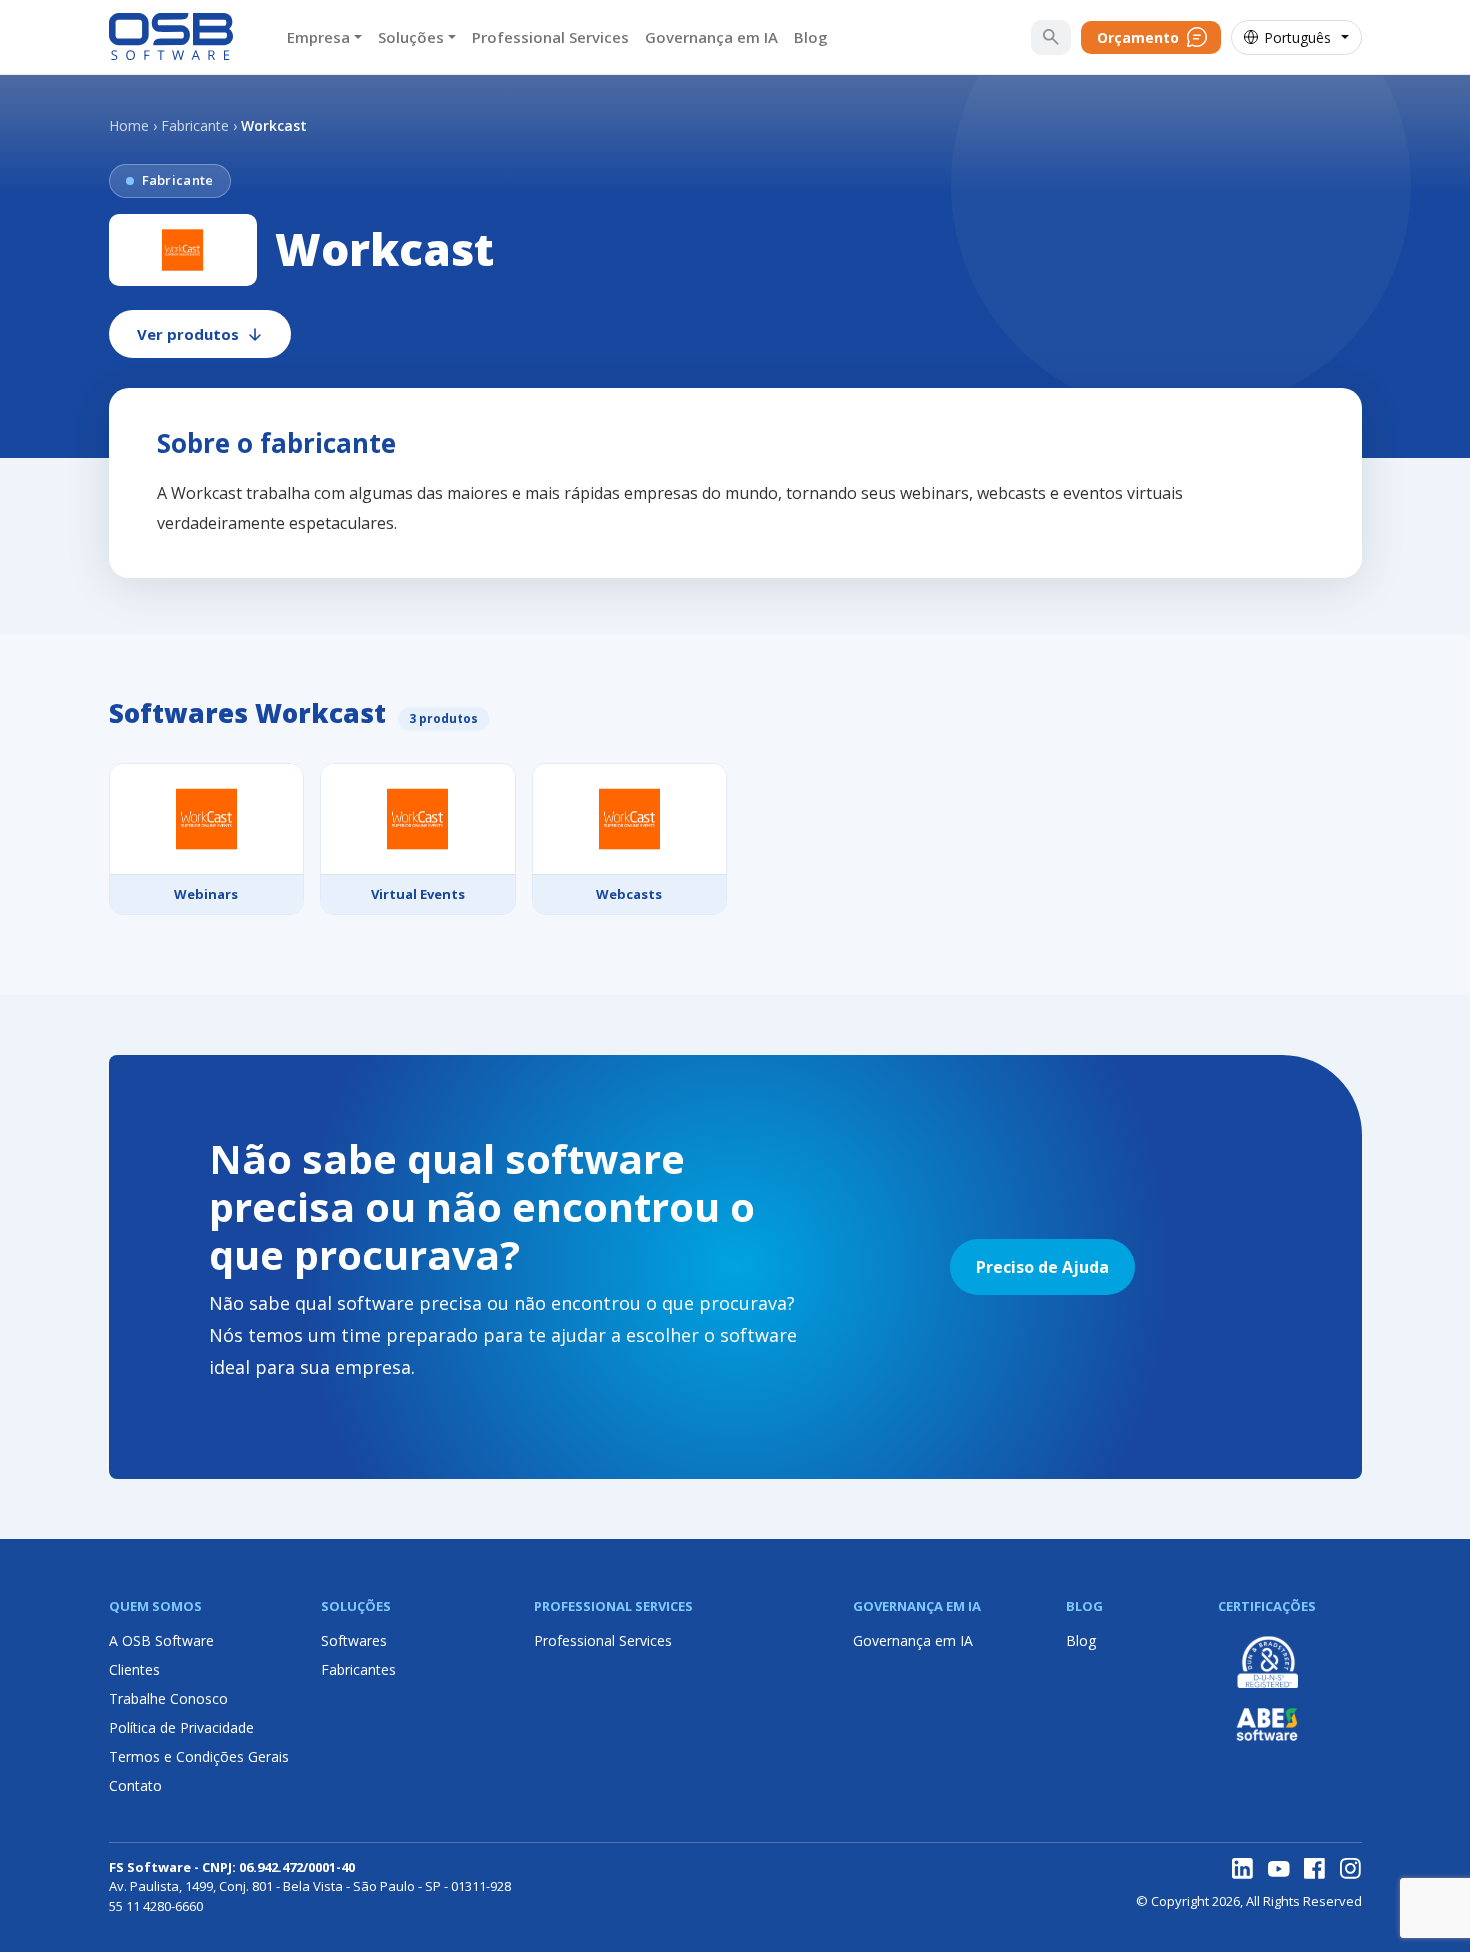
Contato (135, 1785)
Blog (811, 37)
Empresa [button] (318, 37)
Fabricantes (358, 1669)
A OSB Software (161, 1640)
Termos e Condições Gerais (199, 1756)
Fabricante (195, 125)
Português (1297, 37)
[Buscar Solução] (1051, 37)
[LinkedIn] (1243, 1869)
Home (129, 125)
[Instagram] (1351, 1869)
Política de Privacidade (181, 1727)
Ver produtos (188, 334)
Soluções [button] (411, 37)
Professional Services (550, 37)
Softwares (354, 1640)
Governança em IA (711, 37)
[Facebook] (1315, 1869)
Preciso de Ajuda (1042, 1267)
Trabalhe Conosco (168, 1698)
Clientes (134, 1669)
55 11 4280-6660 (156, 1906)
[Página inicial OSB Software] (171, 37)
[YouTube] (1279, 1869)
